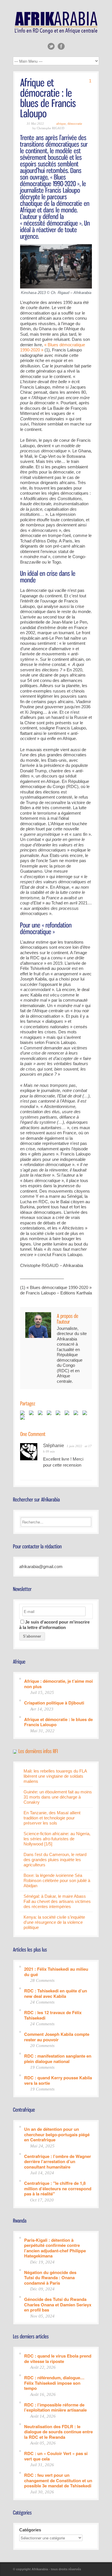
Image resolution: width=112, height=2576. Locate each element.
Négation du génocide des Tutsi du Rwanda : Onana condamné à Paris (50, 2277)
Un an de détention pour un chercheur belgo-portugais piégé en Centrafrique (57, 2134)
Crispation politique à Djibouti (54, 1703)
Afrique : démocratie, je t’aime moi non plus (58, 1683)
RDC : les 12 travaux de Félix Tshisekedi (53, 2015)
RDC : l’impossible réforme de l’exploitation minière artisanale (55, 2407)
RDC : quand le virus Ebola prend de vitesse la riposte (58, 2358)
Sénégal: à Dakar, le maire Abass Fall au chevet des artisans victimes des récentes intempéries (57, 1901)
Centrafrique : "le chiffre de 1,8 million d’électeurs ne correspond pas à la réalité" (58, 2188)
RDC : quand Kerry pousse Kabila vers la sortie (58, 2080)
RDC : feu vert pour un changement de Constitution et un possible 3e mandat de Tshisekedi (58, 2480)
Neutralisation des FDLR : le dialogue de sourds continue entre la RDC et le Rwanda (58, 2432)
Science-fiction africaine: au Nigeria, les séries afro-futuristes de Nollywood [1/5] (57, 1839)
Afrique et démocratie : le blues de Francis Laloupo (58, 1722)
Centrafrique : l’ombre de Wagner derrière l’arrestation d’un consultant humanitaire (58, 2161)
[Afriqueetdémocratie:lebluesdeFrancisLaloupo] (49, 98)
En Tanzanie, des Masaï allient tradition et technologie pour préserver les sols (52, 1818)
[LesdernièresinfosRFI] (38, 1751)
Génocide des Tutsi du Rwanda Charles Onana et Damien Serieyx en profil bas (58, 2304)
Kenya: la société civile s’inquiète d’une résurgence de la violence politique (54, 1922)
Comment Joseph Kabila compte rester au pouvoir (57, 2037)
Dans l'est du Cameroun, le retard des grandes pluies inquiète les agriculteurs (55, 1860)
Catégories (30, 2530)
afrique (61, 124)
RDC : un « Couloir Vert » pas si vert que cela (56, 2456)
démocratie (75, 124)
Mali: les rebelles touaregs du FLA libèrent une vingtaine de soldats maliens (55, 1776)
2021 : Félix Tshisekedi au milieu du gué (56, 1971)
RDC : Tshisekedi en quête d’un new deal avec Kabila (56, 1993)
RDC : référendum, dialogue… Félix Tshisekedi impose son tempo (54, 2383)
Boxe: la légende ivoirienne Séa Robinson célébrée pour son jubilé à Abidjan (57, 1880)
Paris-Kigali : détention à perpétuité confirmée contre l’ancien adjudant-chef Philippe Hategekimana (55, 2248)
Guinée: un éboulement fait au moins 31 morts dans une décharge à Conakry (58, 1797)
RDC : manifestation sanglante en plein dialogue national (58, 2058)
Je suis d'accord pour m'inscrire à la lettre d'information (54, 1625)
